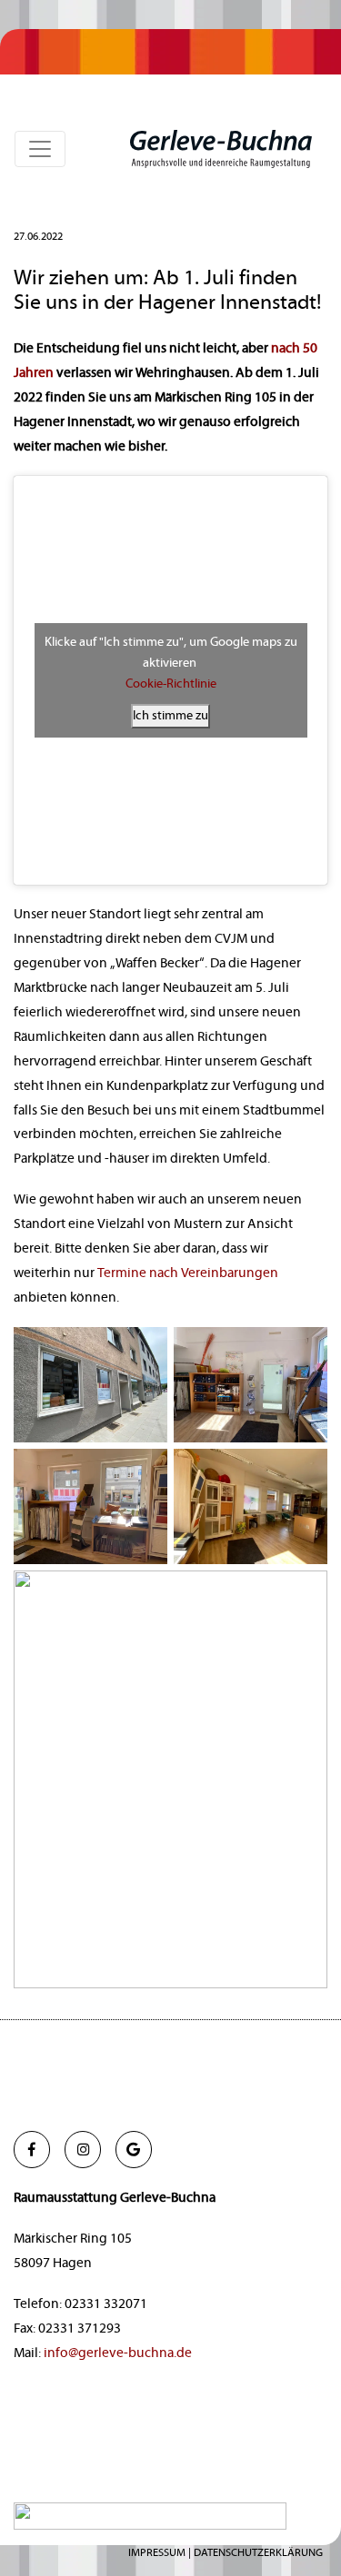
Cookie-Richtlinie (171, 684)
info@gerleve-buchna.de (118, 2353)
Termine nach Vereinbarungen (188, 1273)
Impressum (157, 2553)
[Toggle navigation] (40, 149)
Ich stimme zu (170, 716)
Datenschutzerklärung (258, 2553)
